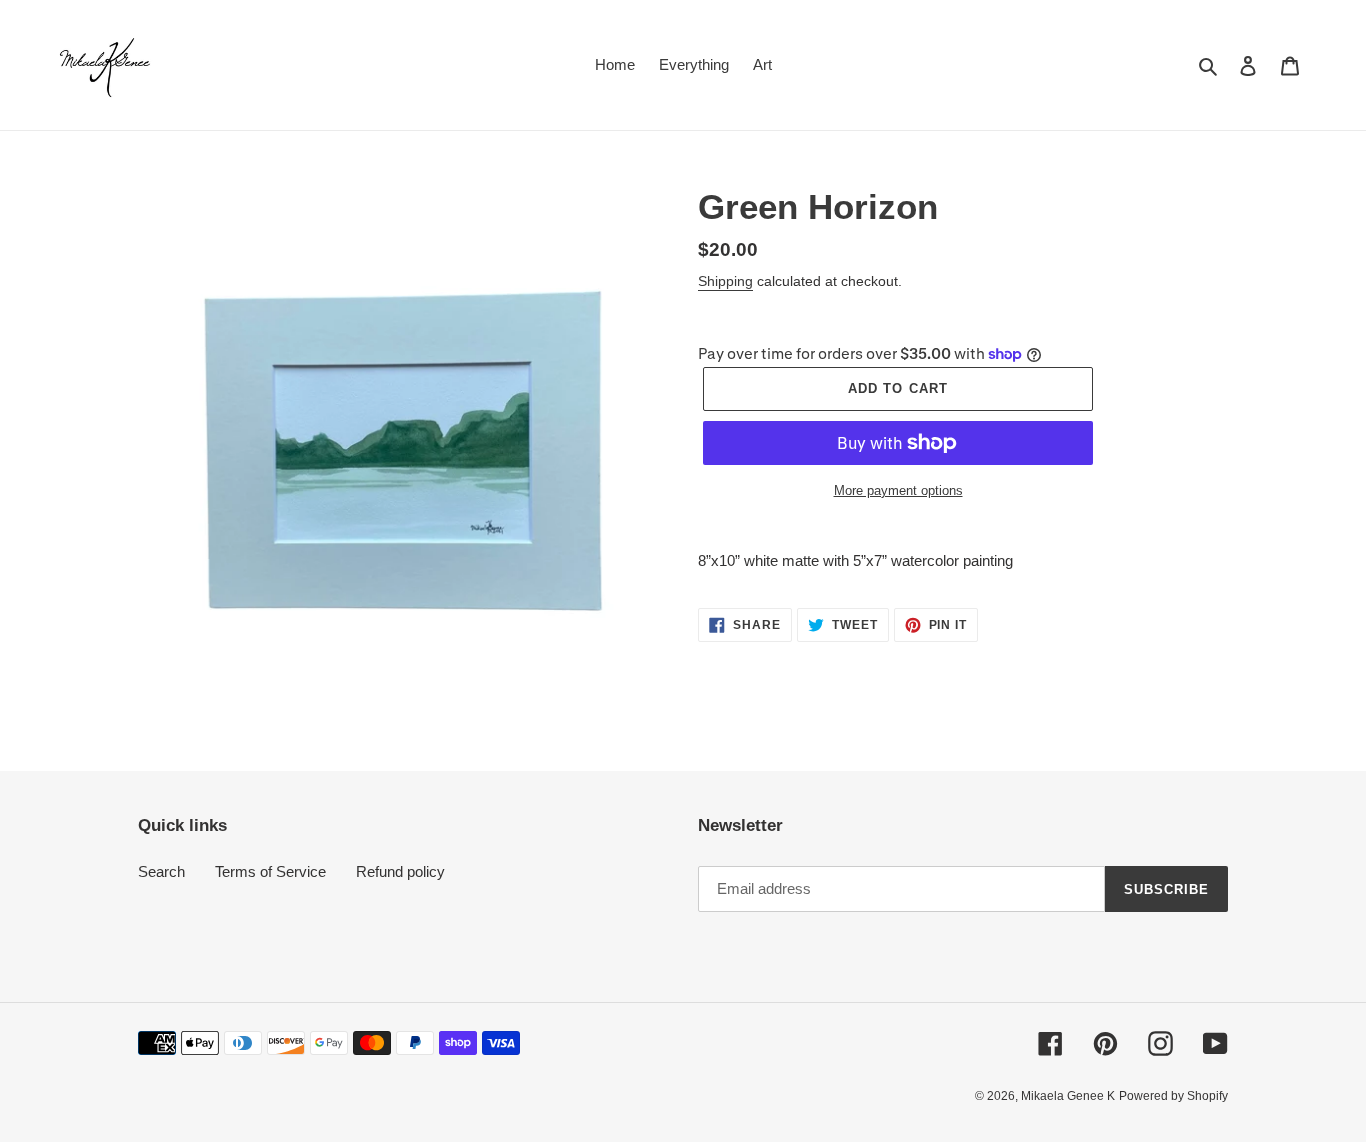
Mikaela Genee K (1068, 1096)
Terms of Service (270, 871)
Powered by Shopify (1173, 1096)
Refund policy (400, 871)
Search (161, 871)
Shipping (725, 281)
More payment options (898, 490)
